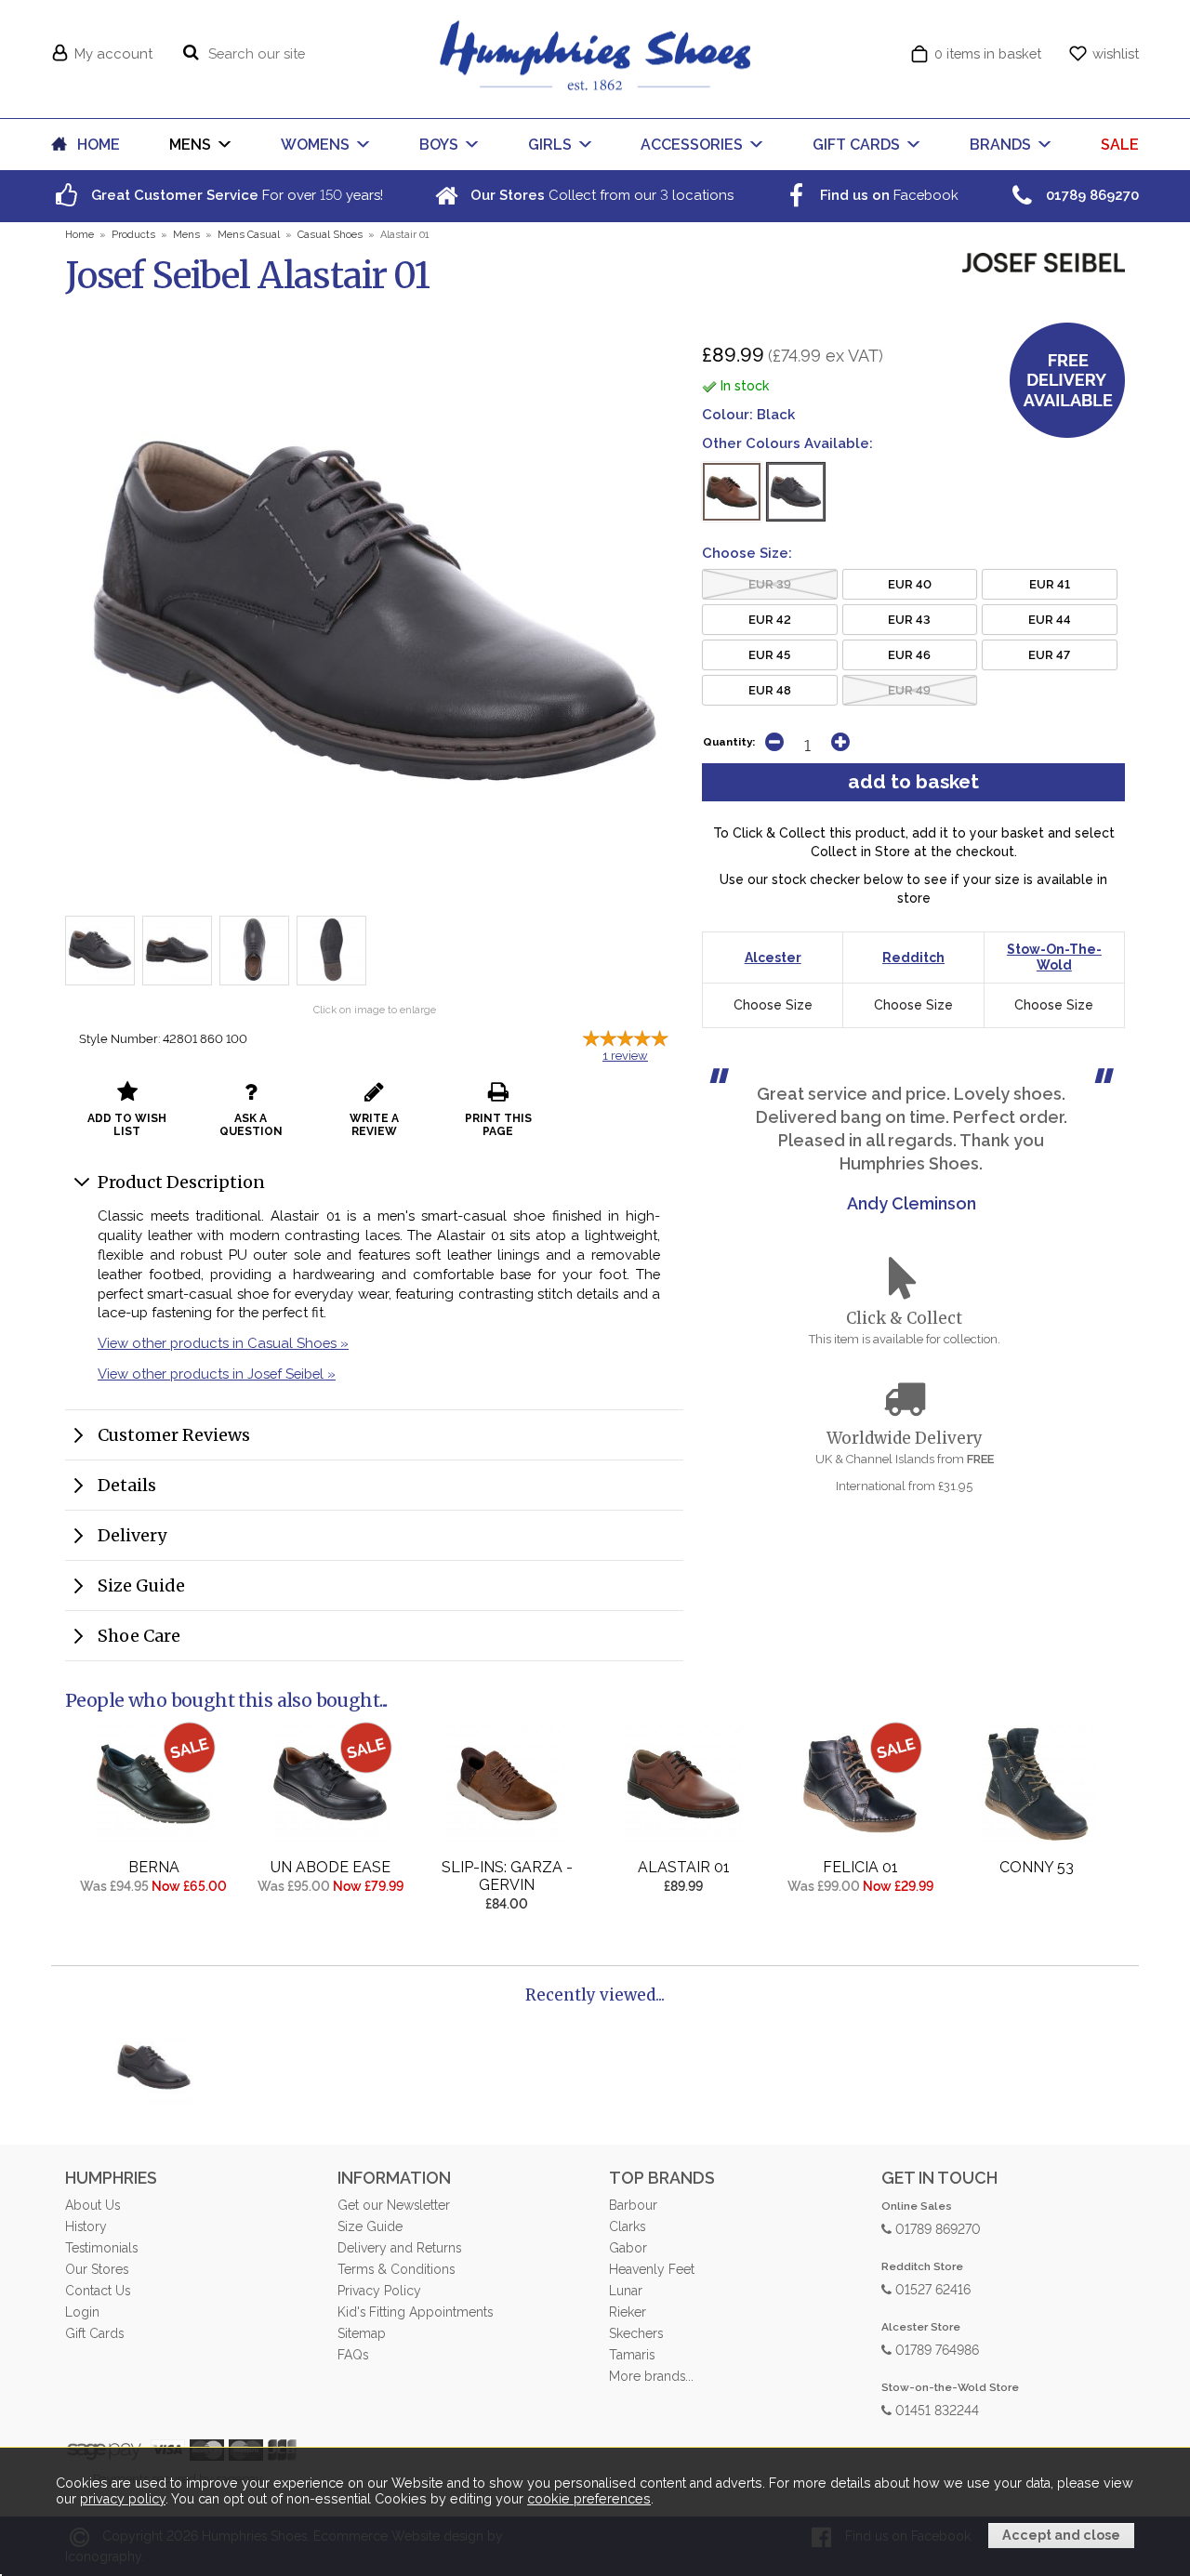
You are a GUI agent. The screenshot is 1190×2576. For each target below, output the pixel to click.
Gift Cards (94, 2333)
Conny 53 (1037, 1867)
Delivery (132, 1535)
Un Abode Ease (331, 1867)
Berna (154, 1867)
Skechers (636, 2333)
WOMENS (315, 145)
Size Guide (141, 1585)
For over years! (235, 195)
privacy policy (123, 2499)
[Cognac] (732, 492)
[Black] (796, 492)
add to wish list (127, 1125)
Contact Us (98, 2291)
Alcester (773, 958)
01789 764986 (935, 2349)
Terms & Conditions (396, 2269)
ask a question (251, 1125)
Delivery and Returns (399, 2248)
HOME (99, 145)
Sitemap (362, 2333)
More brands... (651, 2376)
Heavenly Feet (652, 2269)
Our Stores (97, 2269)
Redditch (913, 958)
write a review (374, 1125)
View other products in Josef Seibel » (217, 1374)
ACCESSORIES (692, 145)
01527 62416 (931, 2288)
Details (127, 1485)
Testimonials (101, 2248)
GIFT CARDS (856, 145)
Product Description (181, 1182)
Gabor (628, 2248)
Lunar (626, 2291)
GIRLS (550, 145)
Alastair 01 (684, 1867)
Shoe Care (139, 1636)
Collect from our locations (600, 195)
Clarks (627, 2226)
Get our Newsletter (394, 2205)
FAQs (353, 2355)
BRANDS (1000, 145)
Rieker (628, 2312)
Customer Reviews (174, 1435)
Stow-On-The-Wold (1054, 957)
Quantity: (729, 742)
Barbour (633, 2205)
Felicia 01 (860, 1867)
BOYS (439, 145)
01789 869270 (936, 2228)
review (625, 1056)
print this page (498, 1125)
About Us (93, 2205)
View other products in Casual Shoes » (223, 1343)
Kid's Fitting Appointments (415, 2312)
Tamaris (632, 2355)
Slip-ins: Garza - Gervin (507, 1876)
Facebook (887, 195)
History (86, 2226)
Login (82, 2312)
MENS (190, 145)
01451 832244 (935, 2409)
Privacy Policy (379, 2291)
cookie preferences (589, 2499)
